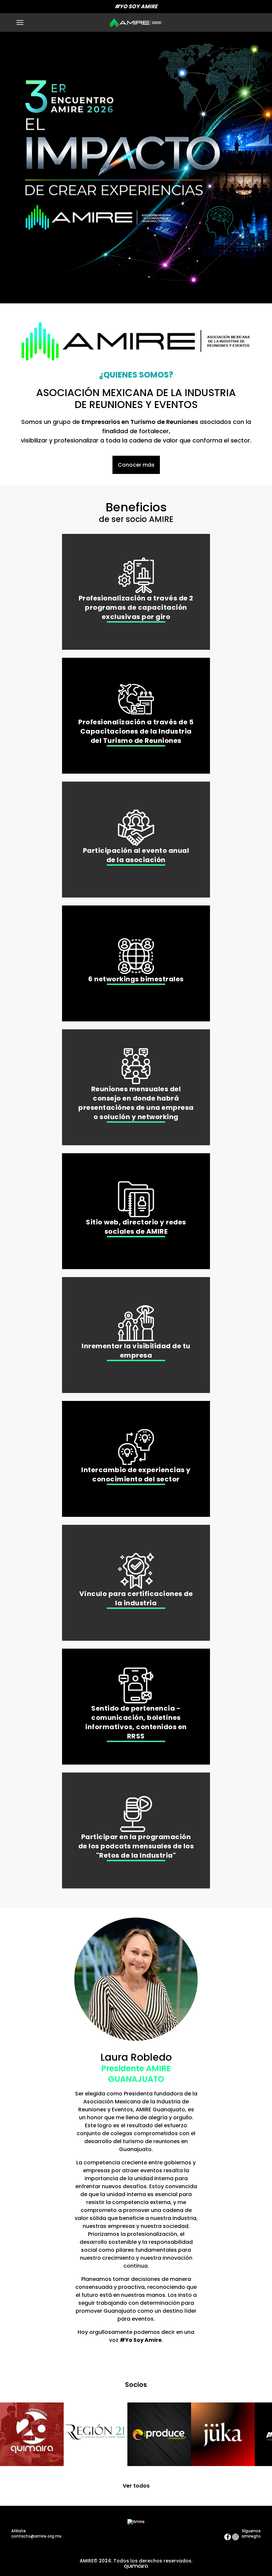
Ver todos (136, 2486)
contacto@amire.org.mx (36, 2536)
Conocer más (136, 465)
